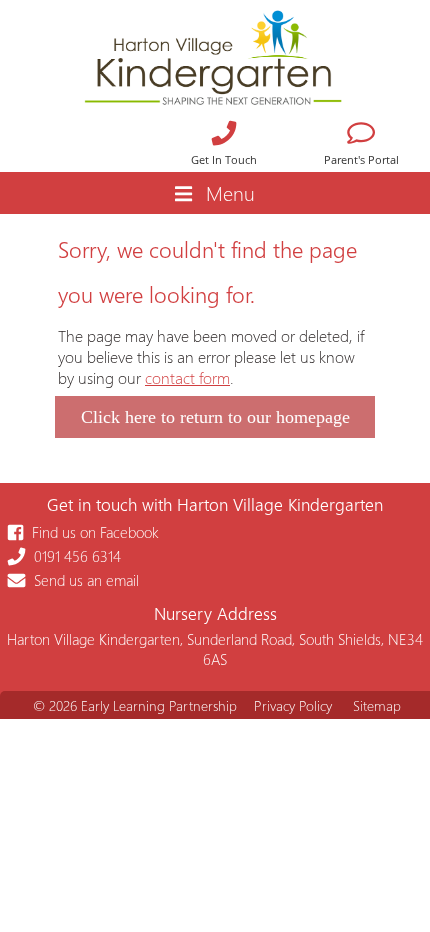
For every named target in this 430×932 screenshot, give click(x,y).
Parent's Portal (361, 159)
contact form (187, 377)
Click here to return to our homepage (215, 417)
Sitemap (377, 705)
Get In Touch (224, 159)
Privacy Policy (293, 705)
